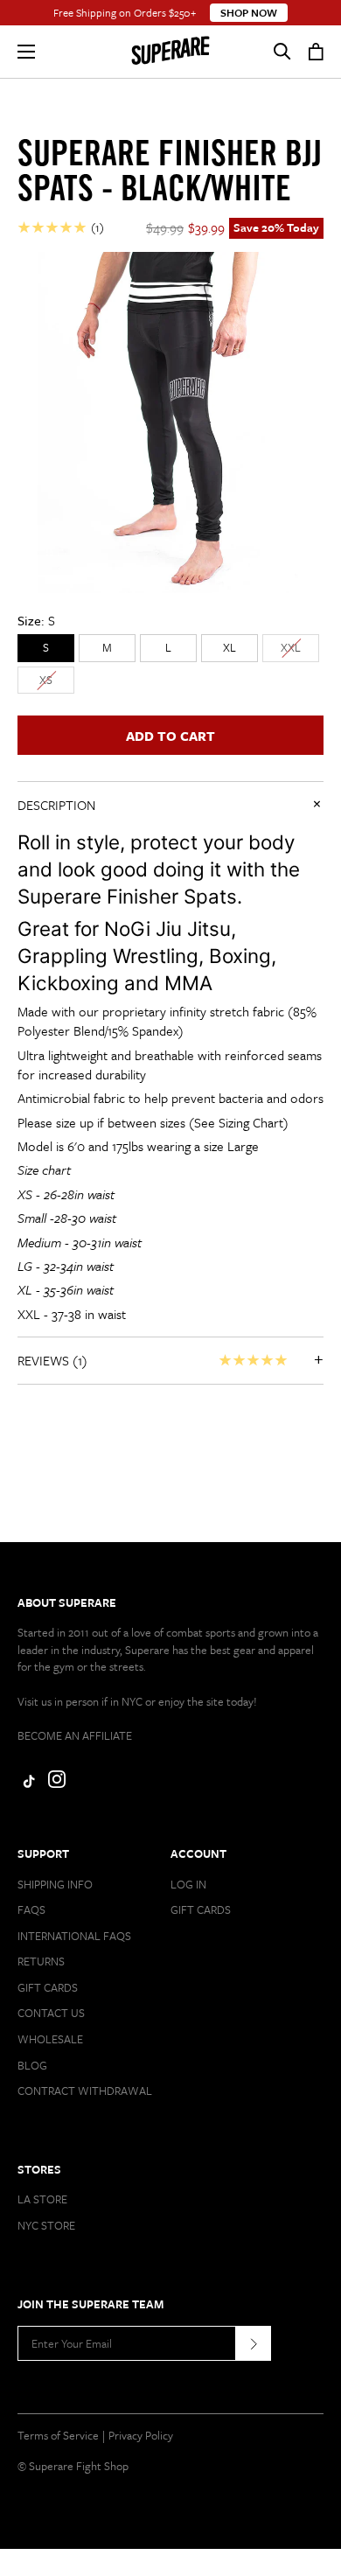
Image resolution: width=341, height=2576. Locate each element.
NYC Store (46, 2225)
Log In (188, 1884)
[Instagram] (57, 1784)
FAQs (31, 1909)
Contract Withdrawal (85, 2091)
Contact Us (51, 2013)
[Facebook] (26, 1784)
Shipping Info (55, 1884)
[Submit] (254, 2343)
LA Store (42, 2199)
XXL (291, 647)
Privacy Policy (141, 2435)
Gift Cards (48, 1987)
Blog (32, 2065)
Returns (41, 1961)
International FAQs (74, 1936)
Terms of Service (58, 2435)
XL (230, 647)
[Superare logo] (170, 52)
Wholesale (50, 2039)
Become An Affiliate (75, 1735)
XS (46, 680)
